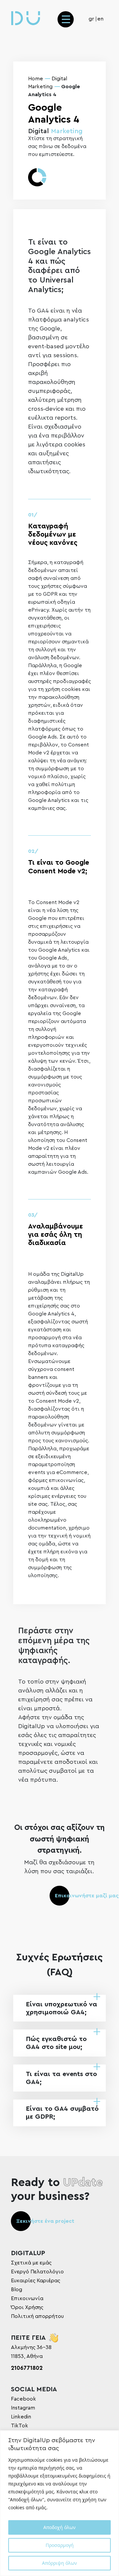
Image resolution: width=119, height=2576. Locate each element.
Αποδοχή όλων (59, 2527)
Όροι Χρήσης (27, 2307)
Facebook (23, 2399)
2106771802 (27, 2368)
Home (36, 79)
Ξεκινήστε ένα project (45, 2221)
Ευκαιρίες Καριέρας (36, 2281)
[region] (59, 2503)
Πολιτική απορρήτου (37, 2316)
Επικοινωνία (27, 2298)
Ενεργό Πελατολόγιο (37, 2272)
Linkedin (21, 2417)
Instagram (23, 2408)
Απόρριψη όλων (59, 2563)
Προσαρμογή (60, 2545)
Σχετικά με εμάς (31, 2263)
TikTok (20, 2426)
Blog (17, 2290)
